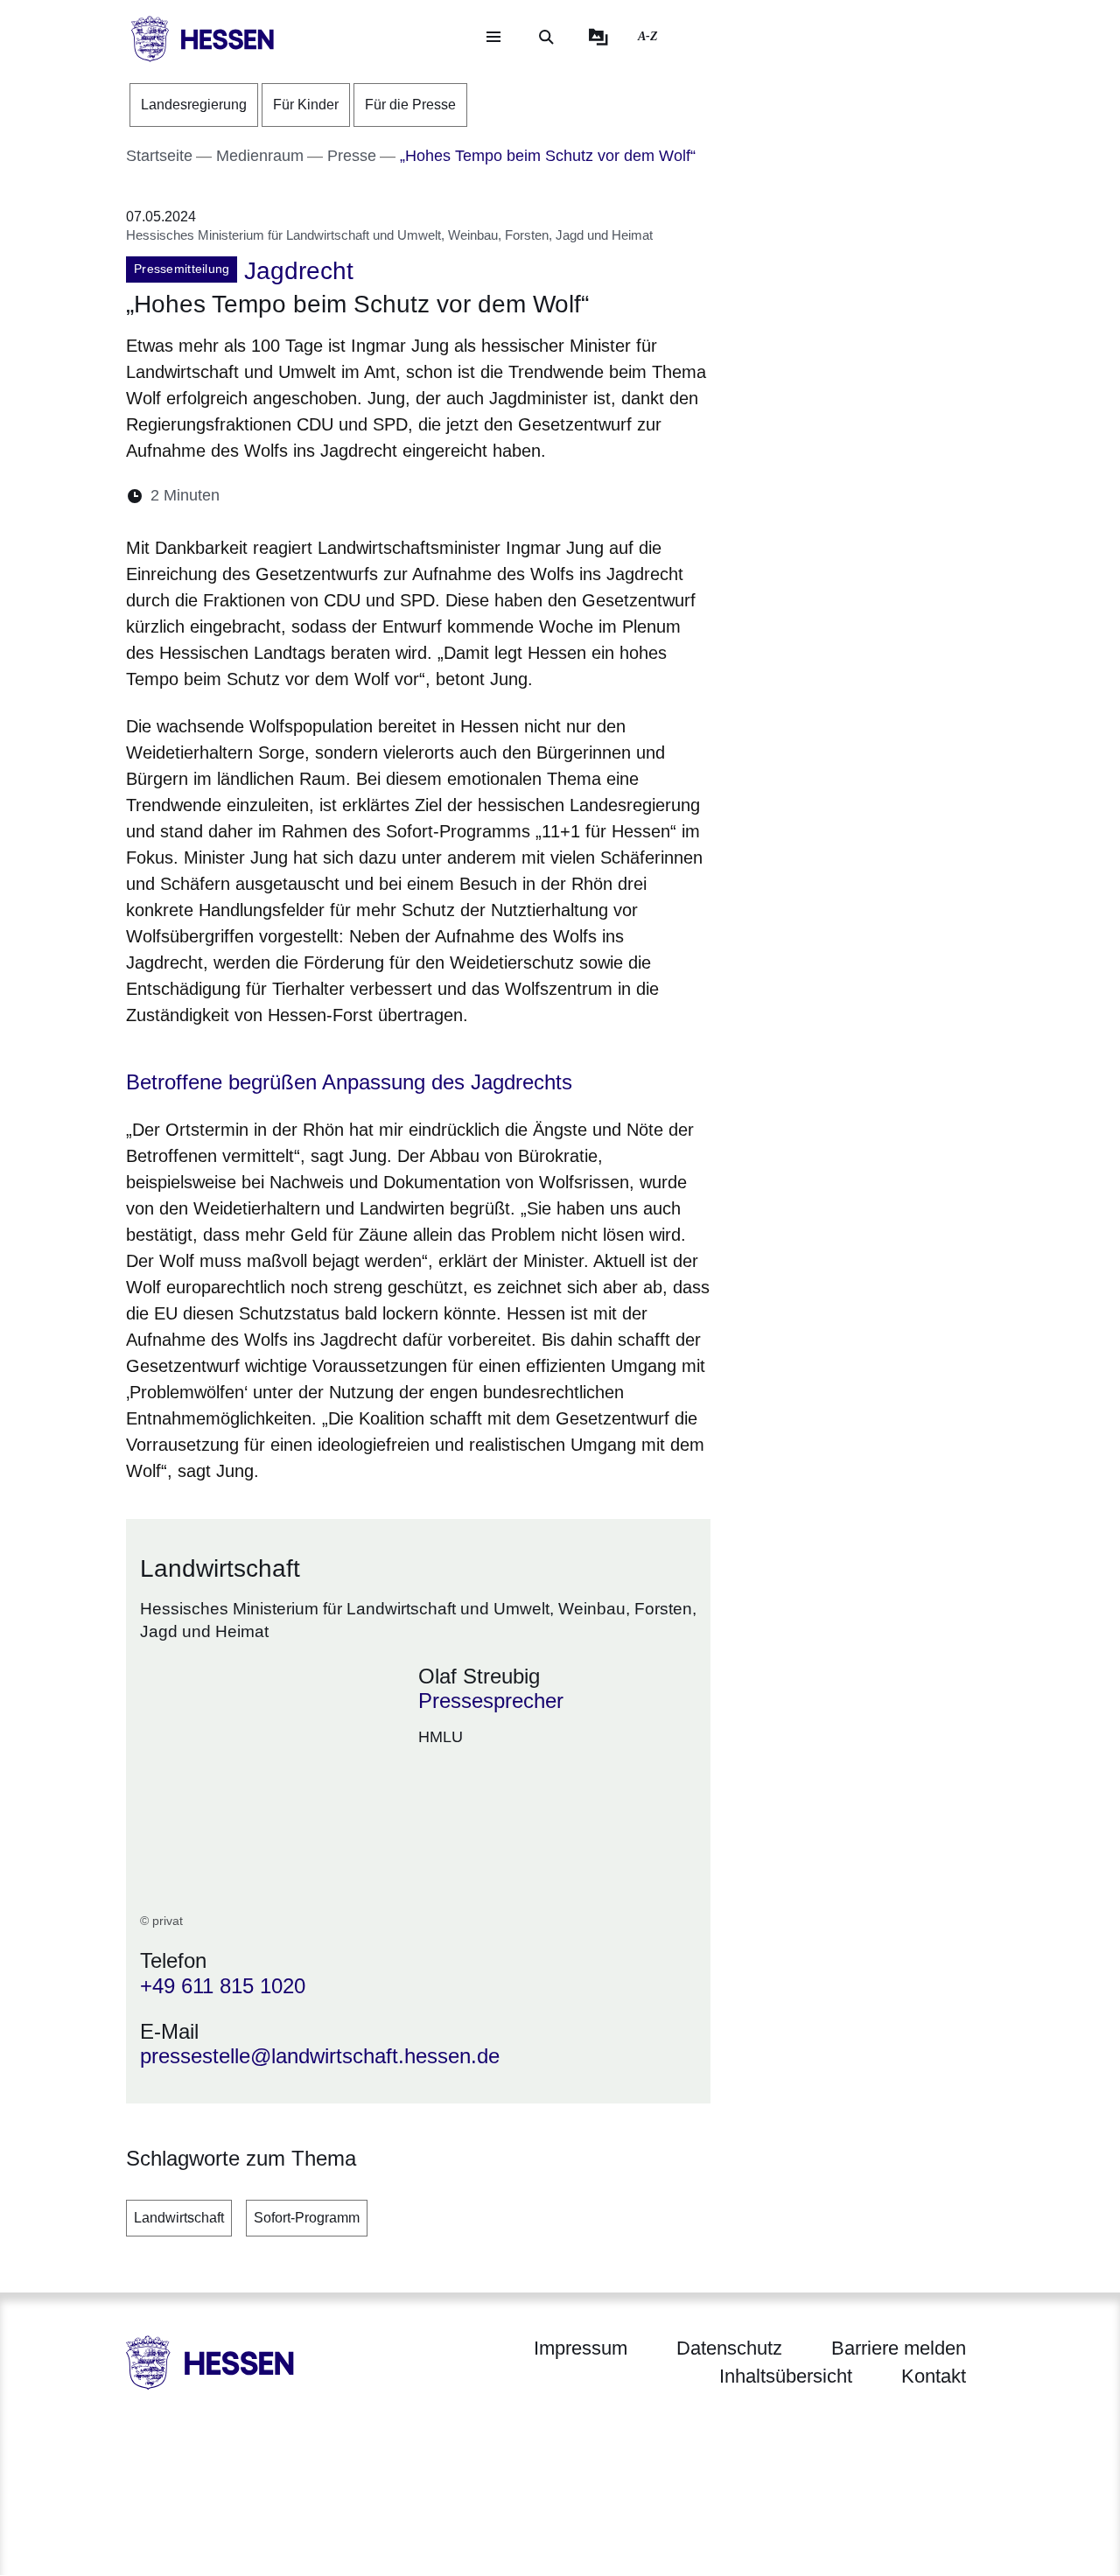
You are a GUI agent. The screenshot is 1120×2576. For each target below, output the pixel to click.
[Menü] (493, 37)
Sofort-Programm (307, 2218)
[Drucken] (384, 496)
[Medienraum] (598, 37)
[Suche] (546, 37)
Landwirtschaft (179, 2218)
